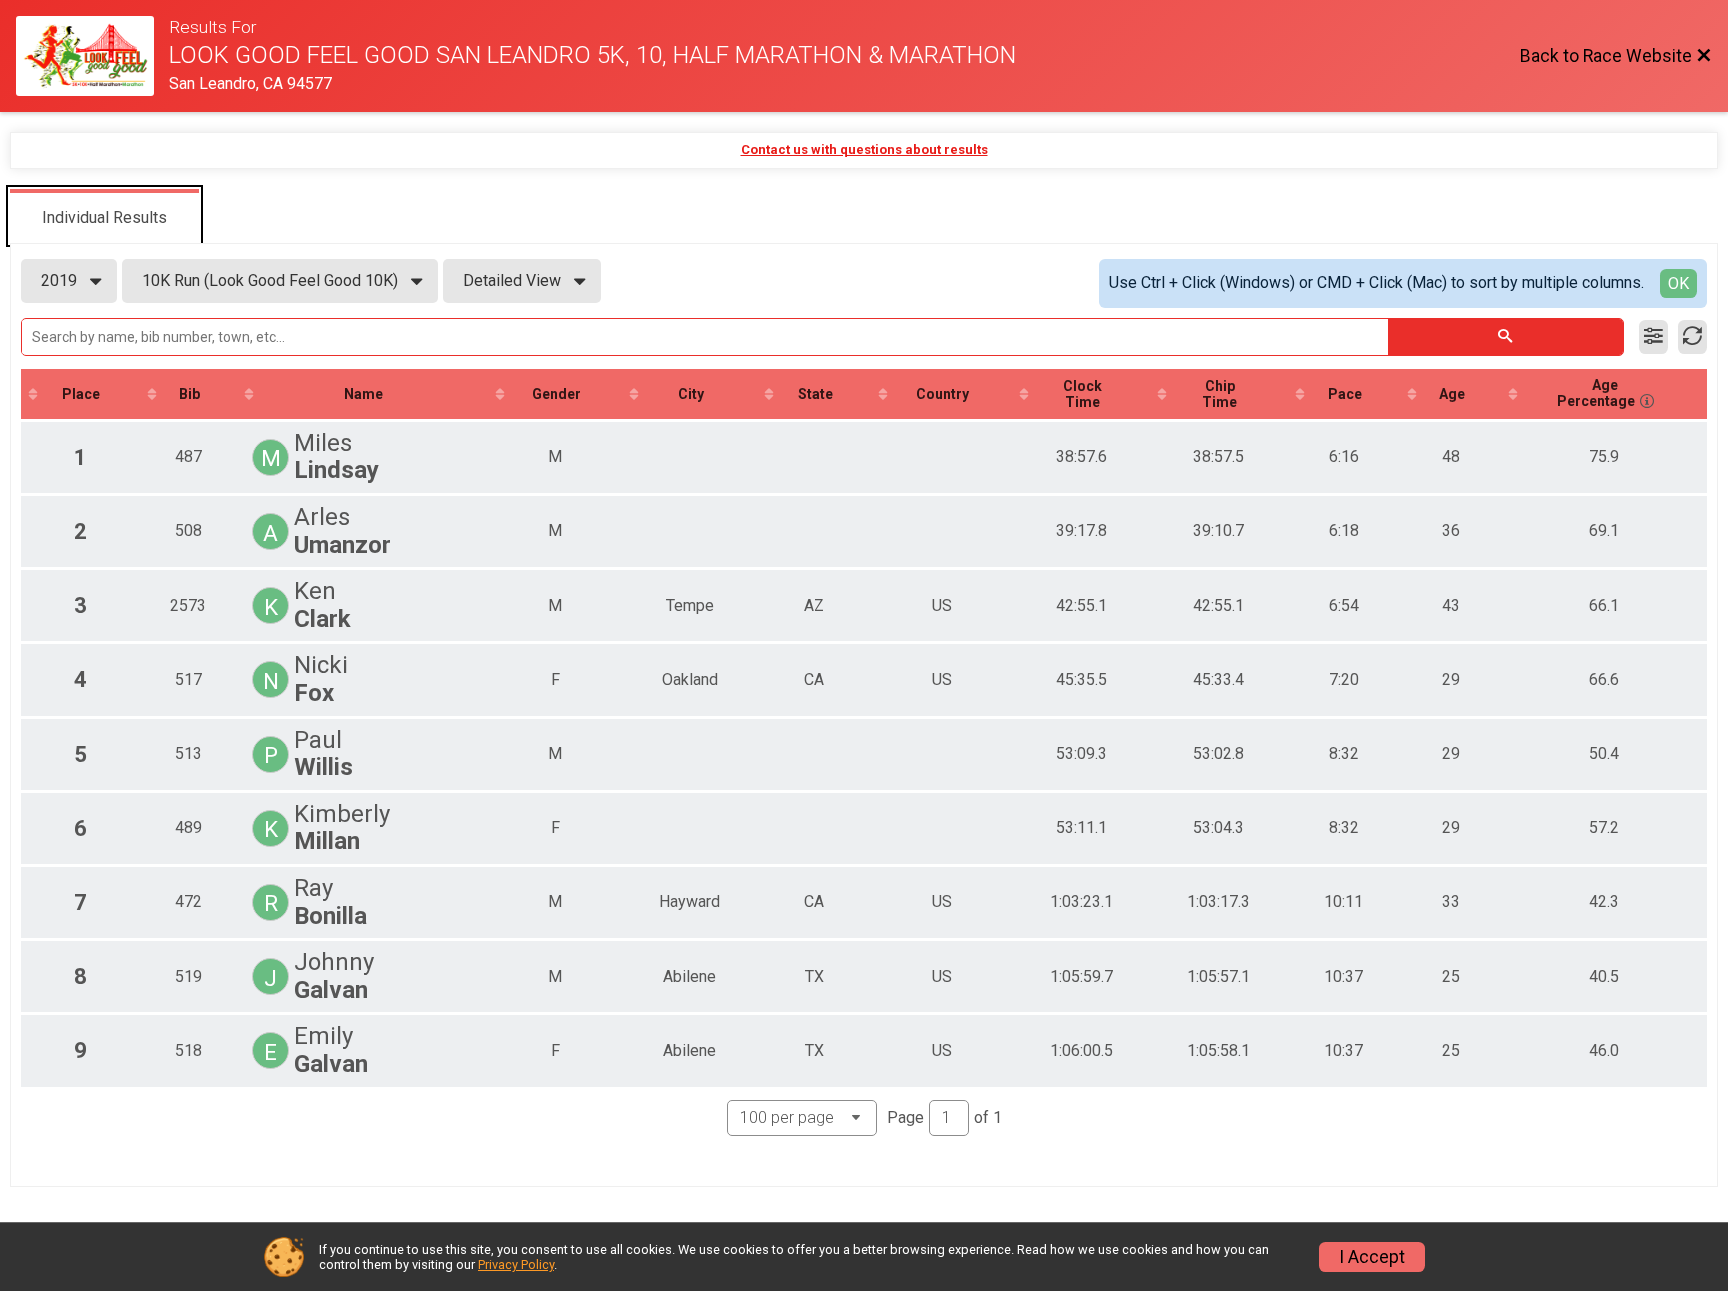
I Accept (1372, 1257)
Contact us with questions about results (864, 149)
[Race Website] (92, 56)
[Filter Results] (1653, 337)
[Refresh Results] (1692, 337)
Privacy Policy (516, 1264)
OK (1678, 283)
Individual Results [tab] (104, 217)
